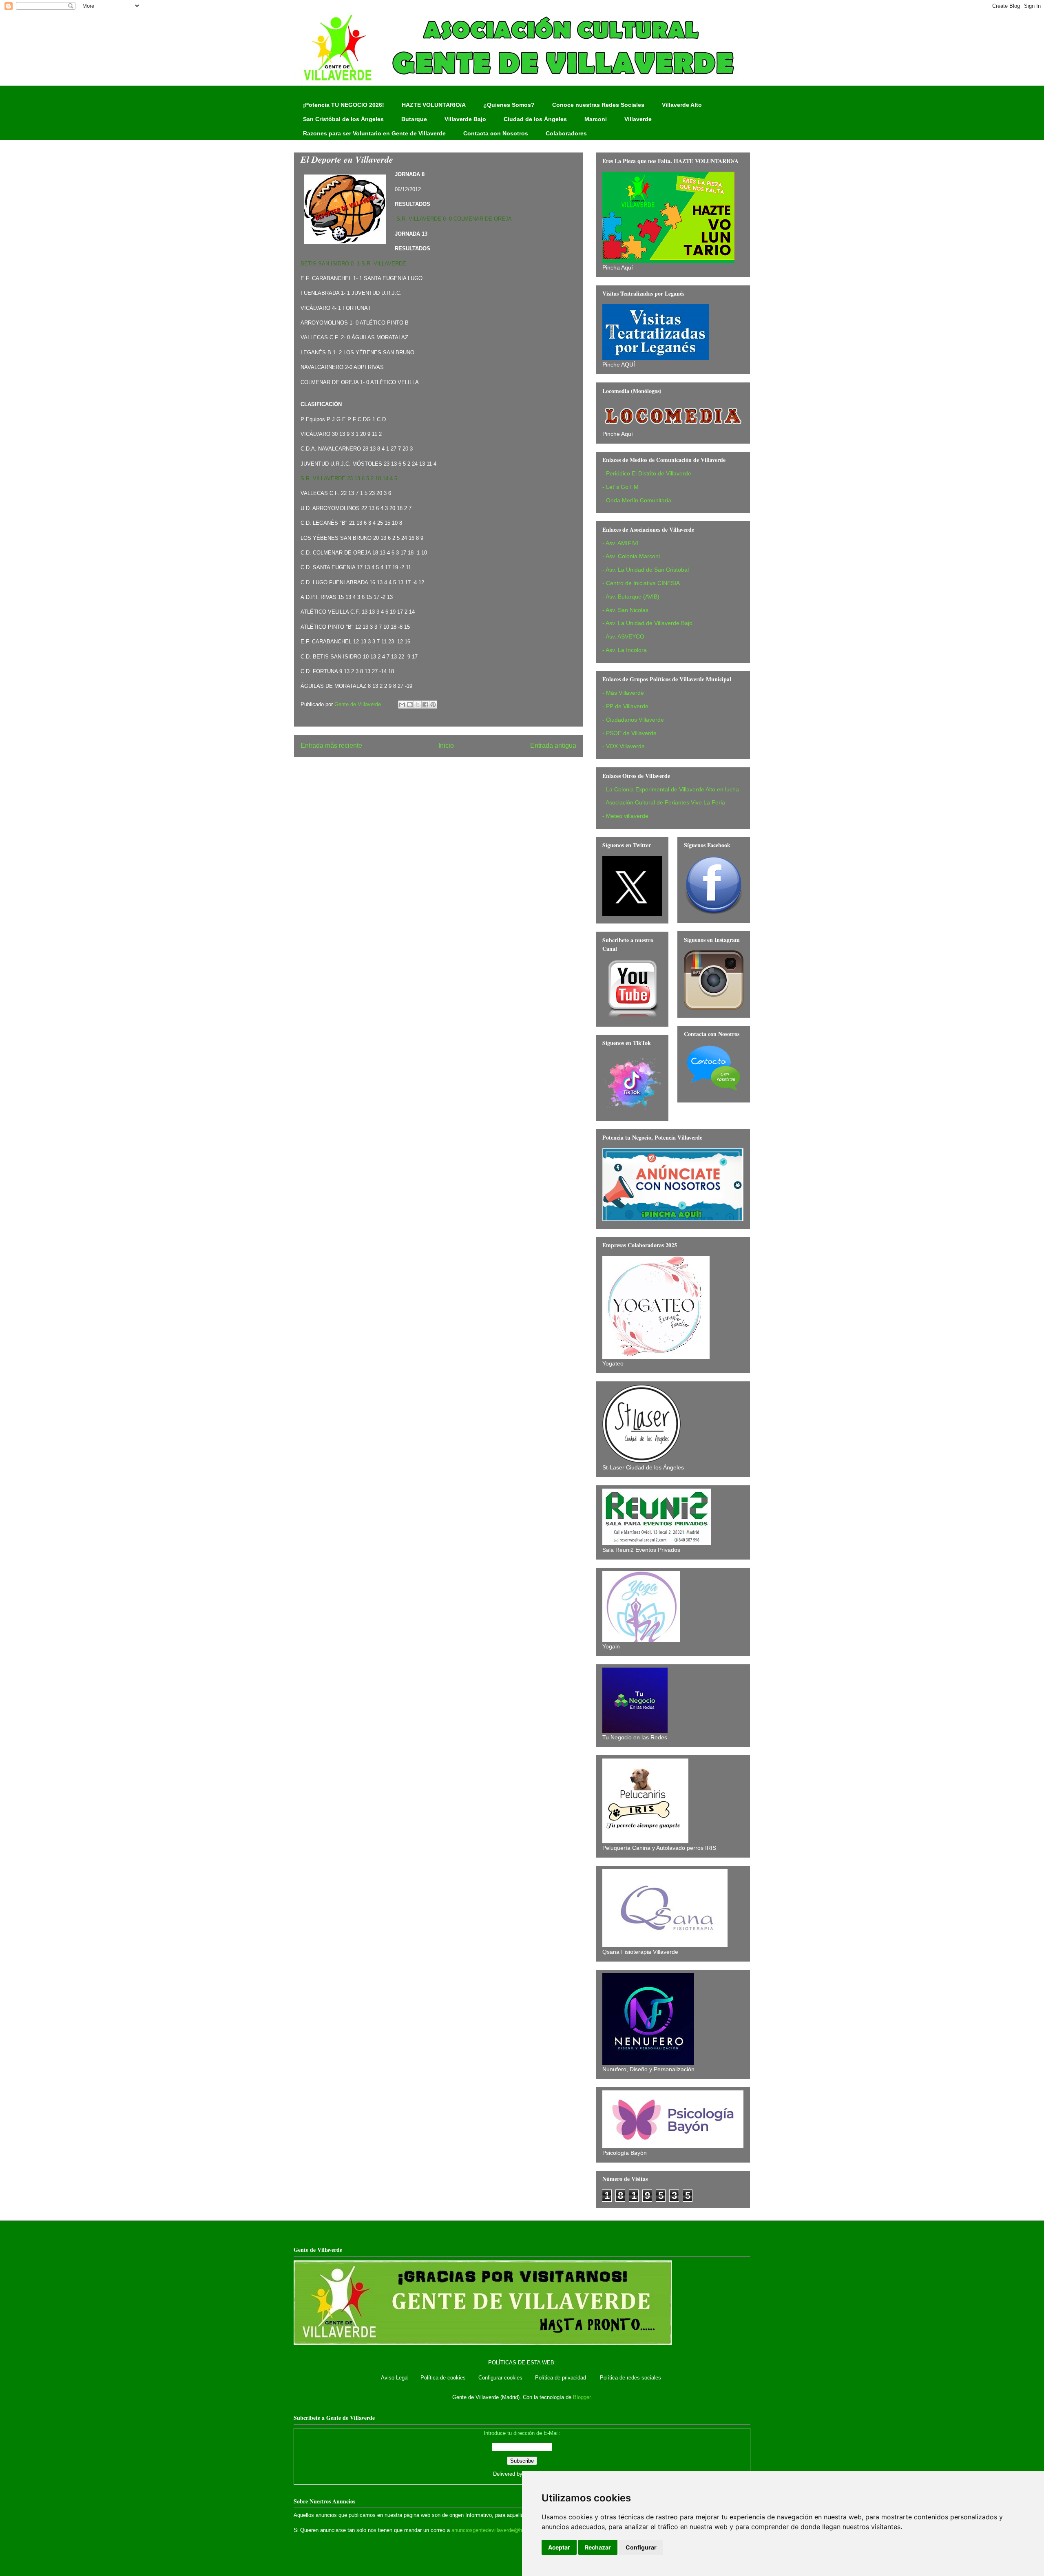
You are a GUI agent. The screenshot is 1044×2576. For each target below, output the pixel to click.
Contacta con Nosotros (496, 133)
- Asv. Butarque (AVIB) (631, 597)
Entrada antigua (553, 746)
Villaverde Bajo (465, 119)
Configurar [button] (641, 2547)
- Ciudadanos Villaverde (633, 720)
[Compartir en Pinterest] (433, 705)
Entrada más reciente (331, 746)
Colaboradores (566, 133)
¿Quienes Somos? (509, 105)
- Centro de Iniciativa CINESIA (641, 583)
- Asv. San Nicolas (625, 610)
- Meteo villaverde (625, 816)
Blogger (582, 2397)
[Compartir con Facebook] (425, 705)
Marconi (596, 119)
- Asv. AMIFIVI (620, 543)
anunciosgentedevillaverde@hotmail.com (500, 2530)
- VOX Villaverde (624, 746)
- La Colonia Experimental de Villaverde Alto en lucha (671, 789)
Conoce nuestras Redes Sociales (598, 105)
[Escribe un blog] (410, 705)
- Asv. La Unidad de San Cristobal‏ (646, 570)
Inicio (446, 746)
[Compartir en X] (418, 705)
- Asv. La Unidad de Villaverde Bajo (647, 623)
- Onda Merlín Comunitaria (637, 500)
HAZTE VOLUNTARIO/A (434, 105)
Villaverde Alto (682, 105)
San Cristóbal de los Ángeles (343, 119)
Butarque (414, 119)
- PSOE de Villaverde (629, 733)
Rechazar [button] (598, 2547)
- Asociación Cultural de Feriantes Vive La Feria (664, 802)
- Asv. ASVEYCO (623, 636)
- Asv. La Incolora (625, 650)
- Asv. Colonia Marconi (631, 556)
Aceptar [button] (559, 2547)
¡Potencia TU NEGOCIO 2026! (344, 105)
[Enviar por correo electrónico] (402, 705)
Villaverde (638, 119)
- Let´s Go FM (620, 487)
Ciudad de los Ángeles (535, 119)
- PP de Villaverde (625, 706)
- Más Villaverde (623, 693)
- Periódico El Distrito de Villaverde (647, 473)
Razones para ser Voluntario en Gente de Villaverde (374, 133)
